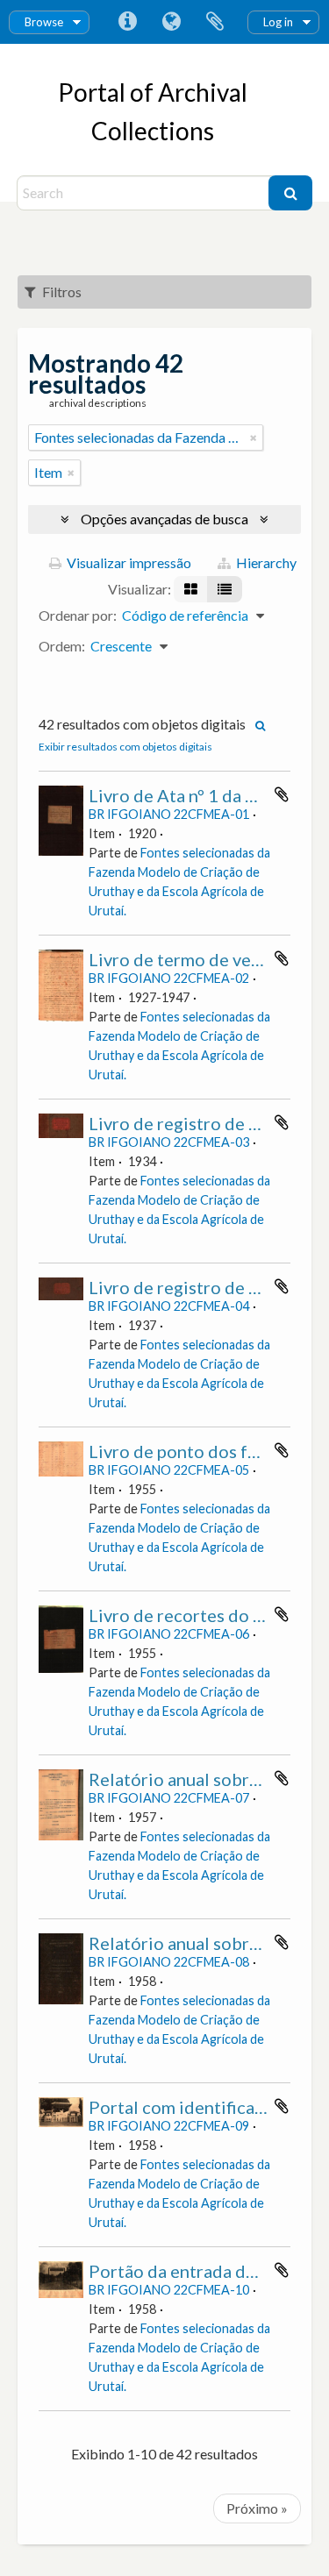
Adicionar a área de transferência (282, 794)
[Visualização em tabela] (225, 589)
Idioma (171, 22)
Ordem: (62, 646)
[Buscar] (290, 193)
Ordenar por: (78, 615)
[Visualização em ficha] (191, 589)
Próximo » (257, 2508)
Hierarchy (265, 562)
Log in (278, 22)
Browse (44, 22)
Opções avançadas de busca (164, 519)
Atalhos (127, 22)
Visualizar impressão (128, 562)
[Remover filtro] (254, 438)
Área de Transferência (215, 22)
